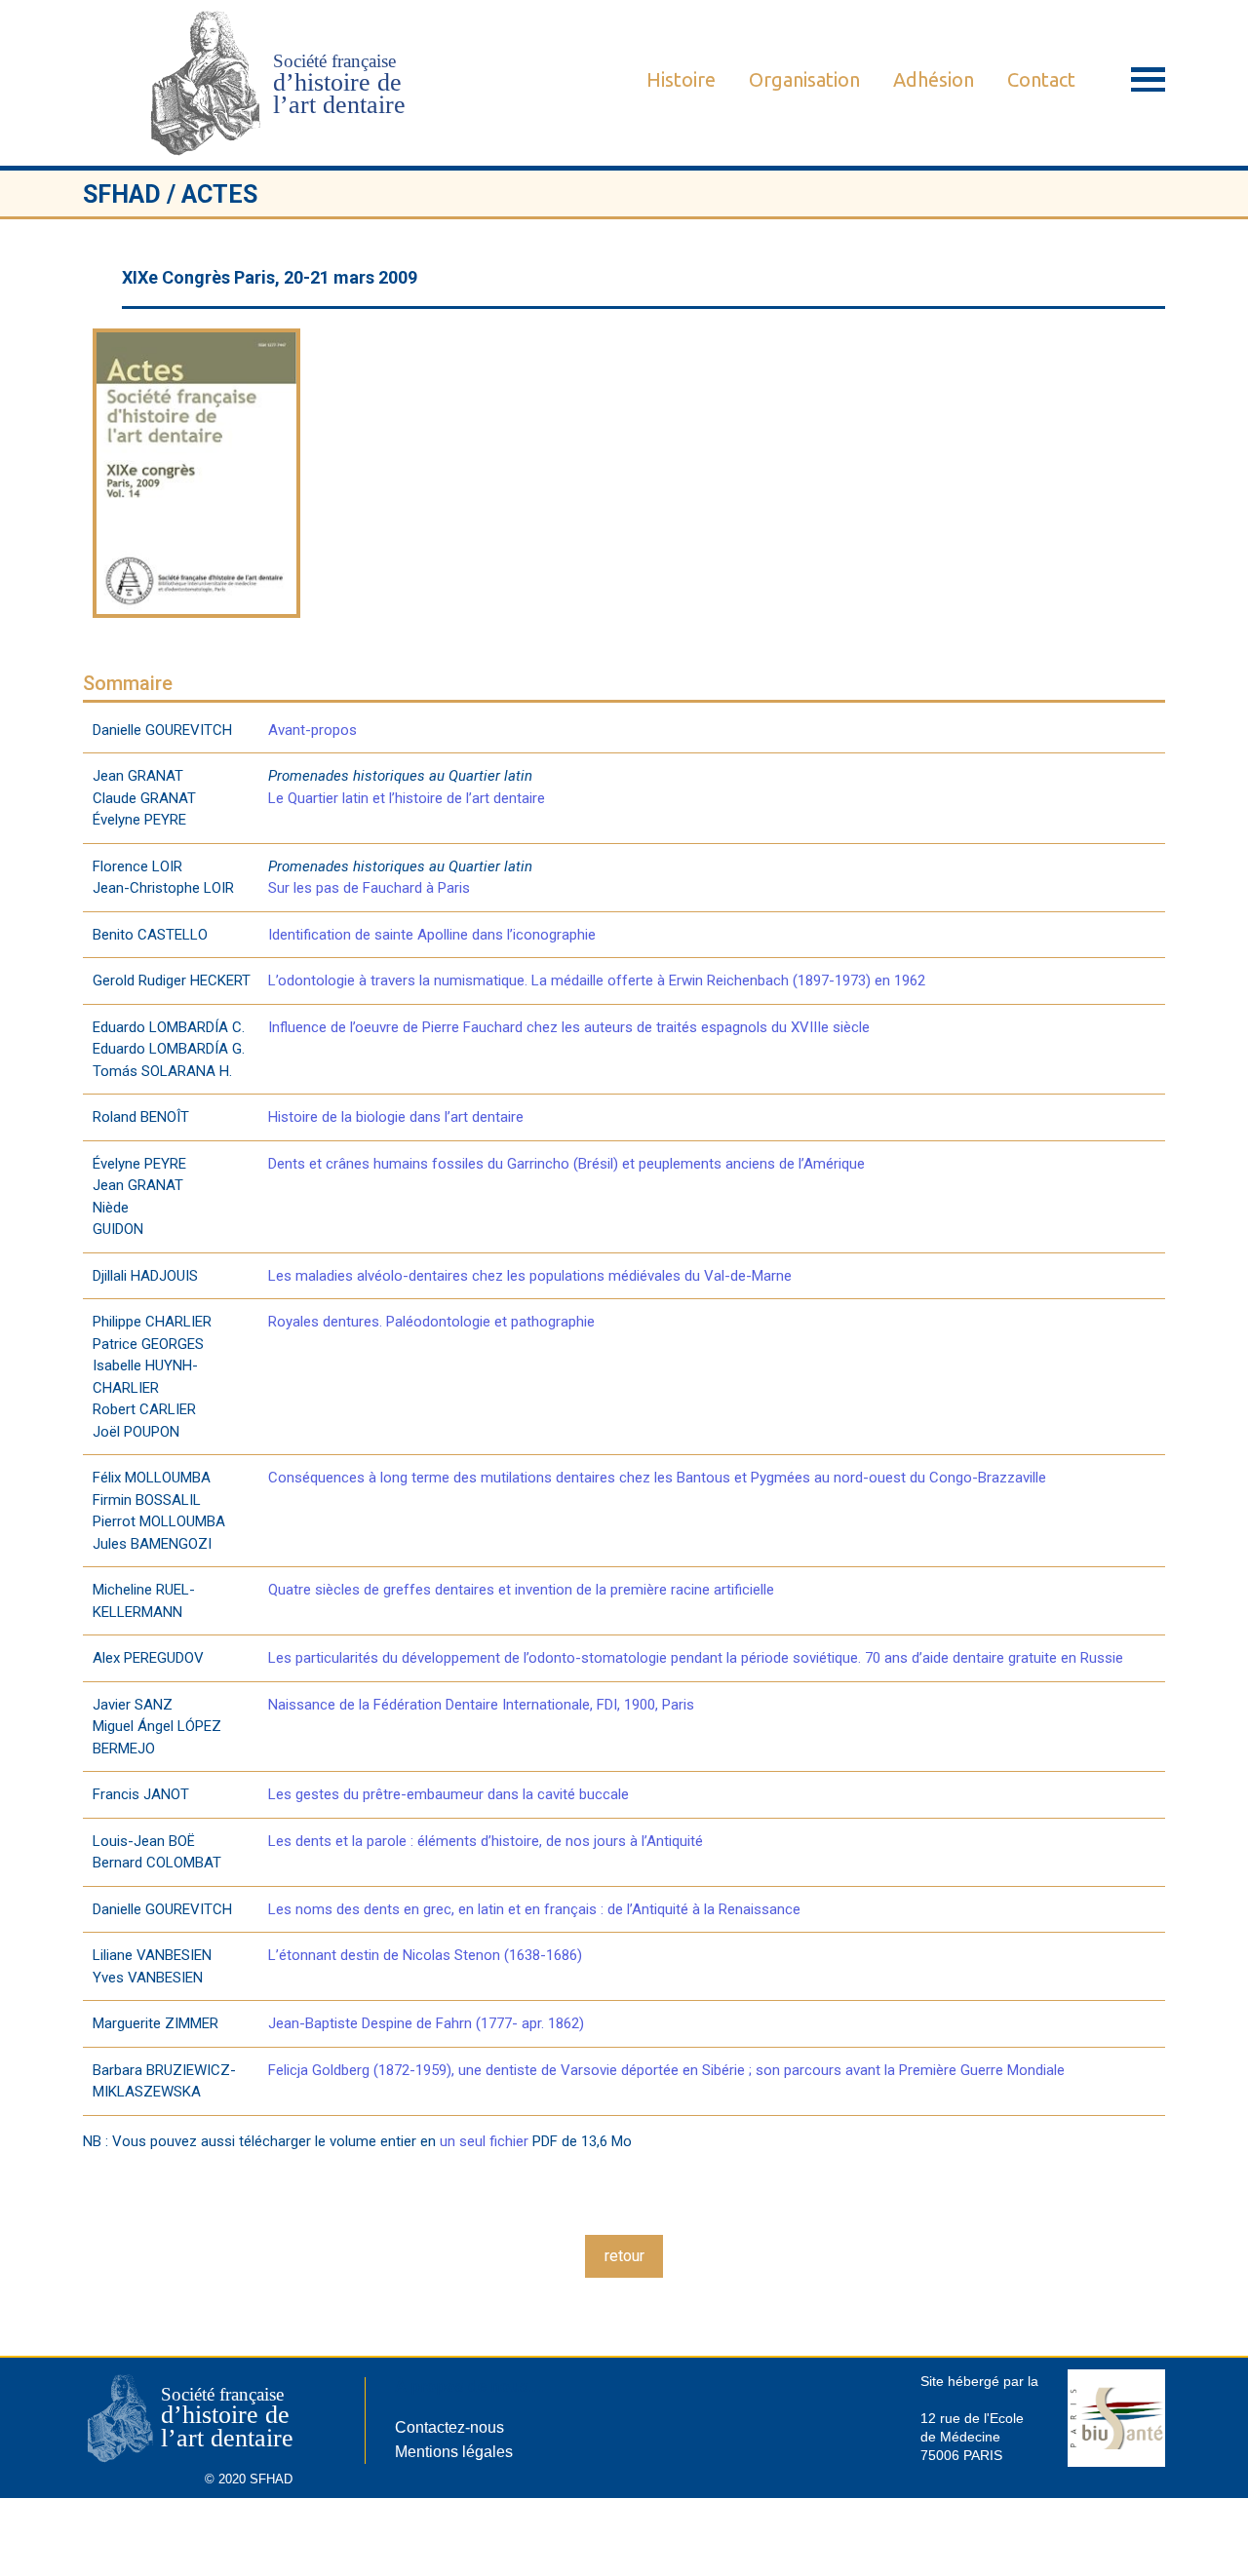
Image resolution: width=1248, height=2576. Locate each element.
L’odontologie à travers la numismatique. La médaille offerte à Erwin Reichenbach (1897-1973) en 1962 (597, 980)
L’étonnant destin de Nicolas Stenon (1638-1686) (425, 1955)
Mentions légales (454, 2452)
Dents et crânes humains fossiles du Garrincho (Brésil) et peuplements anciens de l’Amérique (566, 1164)
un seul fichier (484, 2141)
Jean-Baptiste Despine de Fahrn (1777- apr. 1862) (426, 2023)
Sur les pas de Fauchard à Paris (369, 888)
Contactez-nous (449, 2427)
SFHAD (122, 194)
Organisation (804, 79)
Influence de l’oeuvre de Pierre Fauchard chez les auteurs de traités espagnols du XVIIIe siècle (569, 1027)
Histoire (681, 79)
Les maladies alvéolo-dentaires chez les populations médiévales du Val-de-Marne (530, 1276)
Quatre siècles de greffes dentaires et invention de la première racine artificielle (521, 1590)
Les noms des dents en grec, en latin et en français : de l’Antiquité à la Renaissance (534, 1909)
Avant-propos (312, 730)
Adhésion (934, 79)
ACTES (219, 194)
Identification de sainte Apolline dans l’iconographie (432, 935)
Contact (1041, 79)
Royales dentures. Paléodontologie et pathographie (431, 1322)
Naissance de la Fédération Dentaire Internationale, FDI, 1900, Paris (481, 1705)
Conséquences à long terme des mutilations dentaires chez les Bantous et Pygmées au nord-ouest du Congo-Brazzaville (657, 1478)
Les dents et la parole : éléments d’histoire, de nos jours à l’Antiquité (486, 1841)
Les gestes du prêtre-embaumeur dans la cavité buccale (448, 1794)
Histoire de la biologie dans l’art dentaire (396, 1117)
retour (624, 2256)
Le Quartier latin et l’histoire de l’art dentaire (407, 798)
